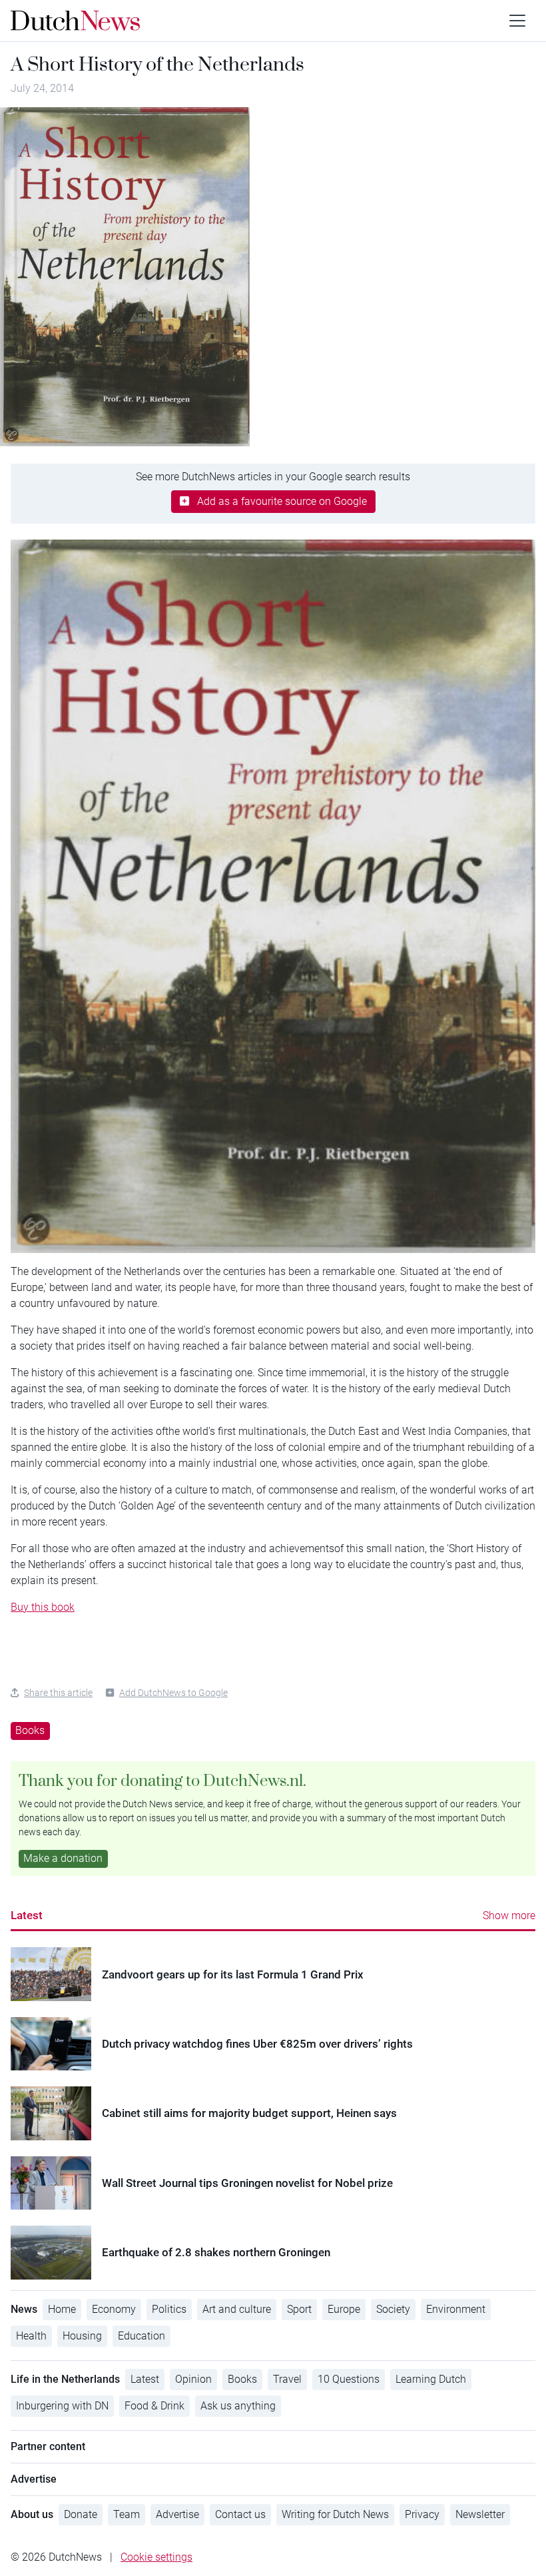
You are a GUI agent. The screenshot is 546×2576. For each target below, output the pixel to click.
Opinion (193, 2379)
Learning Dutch (431, 2379)
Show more (509, 1916)
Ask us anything (238, 2406)
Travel (287, 2379)
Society (393, 2309)
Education (141, 2336)
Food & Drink (154, 2406)
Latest (27, 1915)
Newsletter (480, 2514)
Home (62, 2309)
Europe (344, 2309)
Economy (114, 2309)
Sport (299, 2309)
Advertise (177, 2514)
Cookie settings (156, 2557)
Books (30, 1730)
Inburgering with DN (62, 2406)
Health (31, 2336)
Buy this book (43, 1607)
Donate (81, 2514)
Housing (82, 2336)
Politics (169, 2309)
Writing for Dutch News (335, 2514)
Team (127, 2514)
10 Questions (349, 2379)
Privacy (422, 2514)
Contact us (240, 2514)
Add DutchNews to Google (173, 1693)
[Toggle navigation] (517, 21)
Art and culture (237, 2309)
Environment (456, 2309)
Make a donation (63, 1858)
